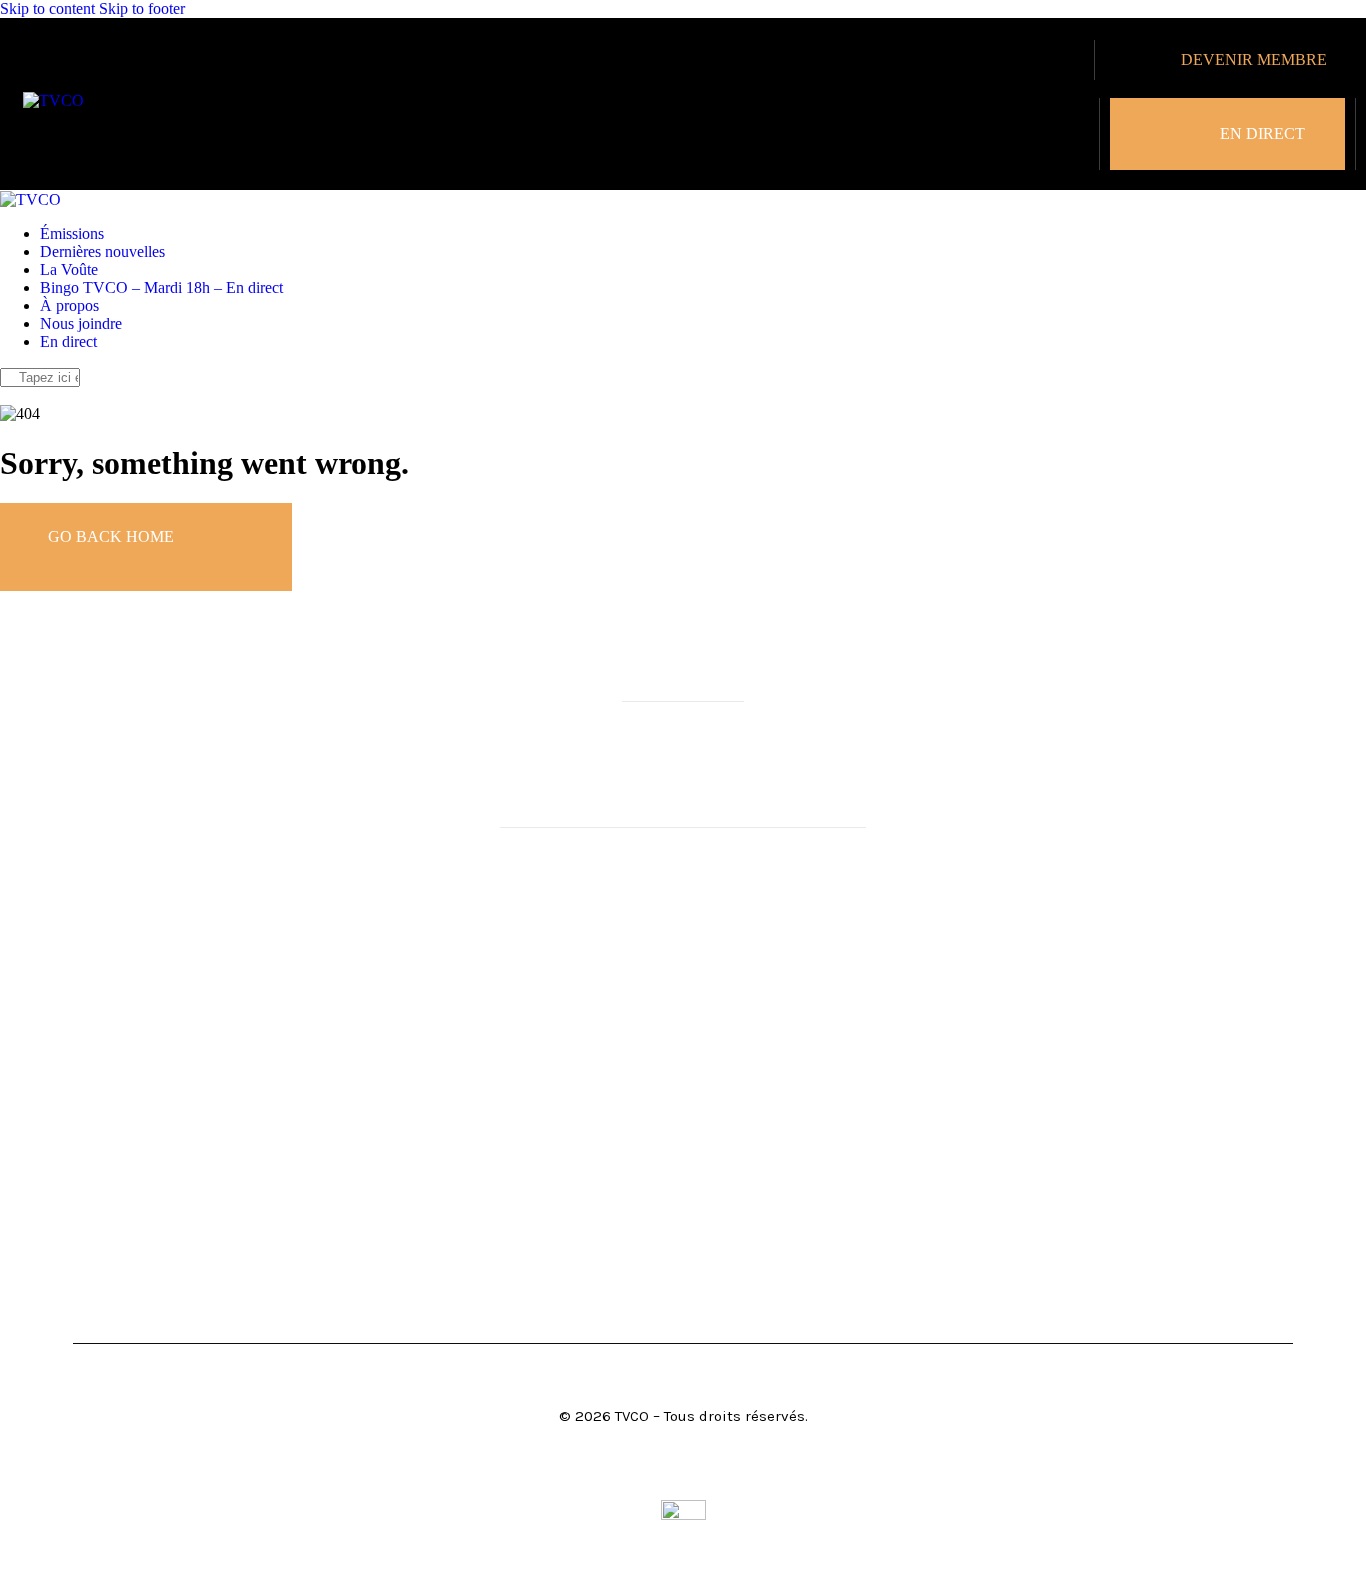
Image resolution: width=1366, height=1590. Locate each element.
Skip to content (47, 8)
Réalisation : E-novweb (683, 1476)
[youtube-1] (33, 395)
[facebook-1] (11, 395)
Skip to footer (142, 8)
